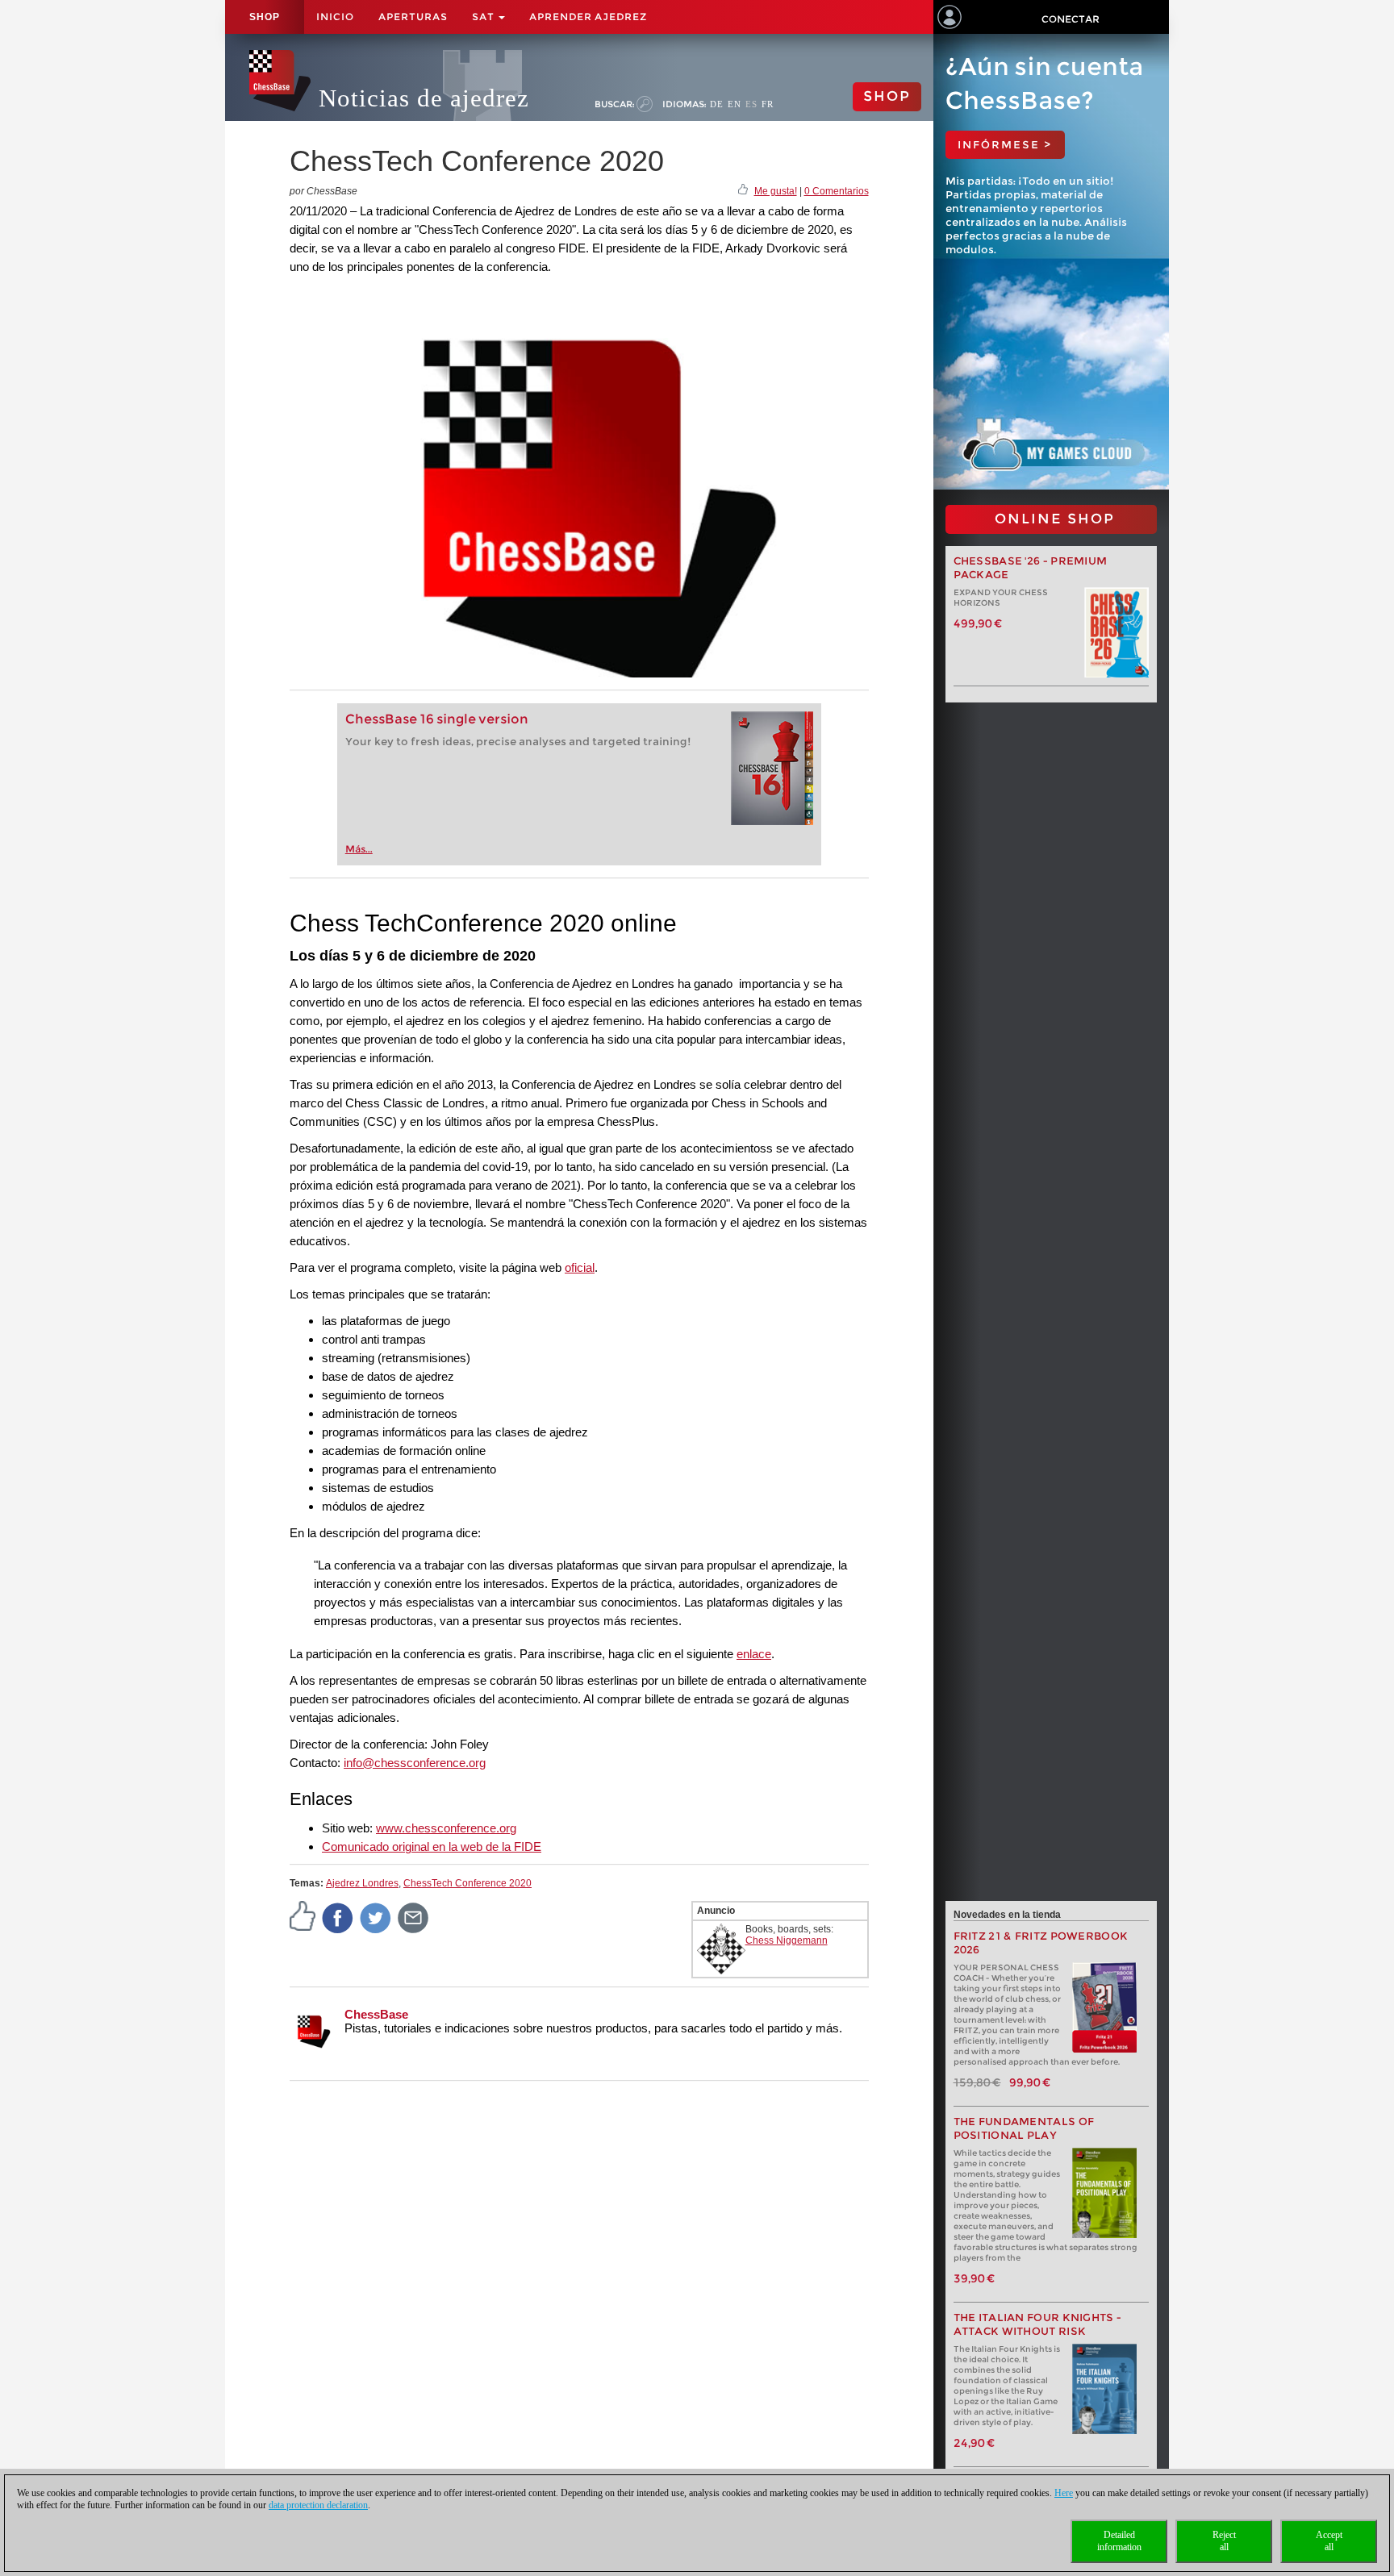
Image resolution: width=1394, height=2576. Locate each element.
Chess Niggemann (787, 1940)
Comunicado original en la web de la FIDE (432, 1847)
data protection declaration (318, 2505)
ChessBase (376, 2014)
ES (751, 104)
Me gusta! (776, 191)
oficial (580, 1267)
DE (717, 104)
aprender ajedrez (588, 17)
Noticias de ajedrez (424, 98)
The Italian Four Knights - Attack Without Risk (1038, 2324)
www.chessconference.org (446, 1828)
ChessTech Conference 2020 (467, 1883)
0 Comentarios (837, 191)
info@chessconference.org (415, 1763)
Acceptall (1329, 2541)
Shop (265, 17)
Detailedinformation (1119, 2541)
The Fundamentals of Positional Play (1024, 2128)
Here (1064, 2493)
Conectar (1071, 19)
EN (735, 104)
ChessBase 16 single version (437, 719)
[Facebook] (338, 1917)
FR (768, 104)
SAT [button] (484, 17)
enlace (754, 1654)
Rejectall (1224, 2541)
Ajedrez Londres (362, 1883)
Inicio (335, 17)
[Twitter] (376, 1917)
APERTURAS (413, 17)
